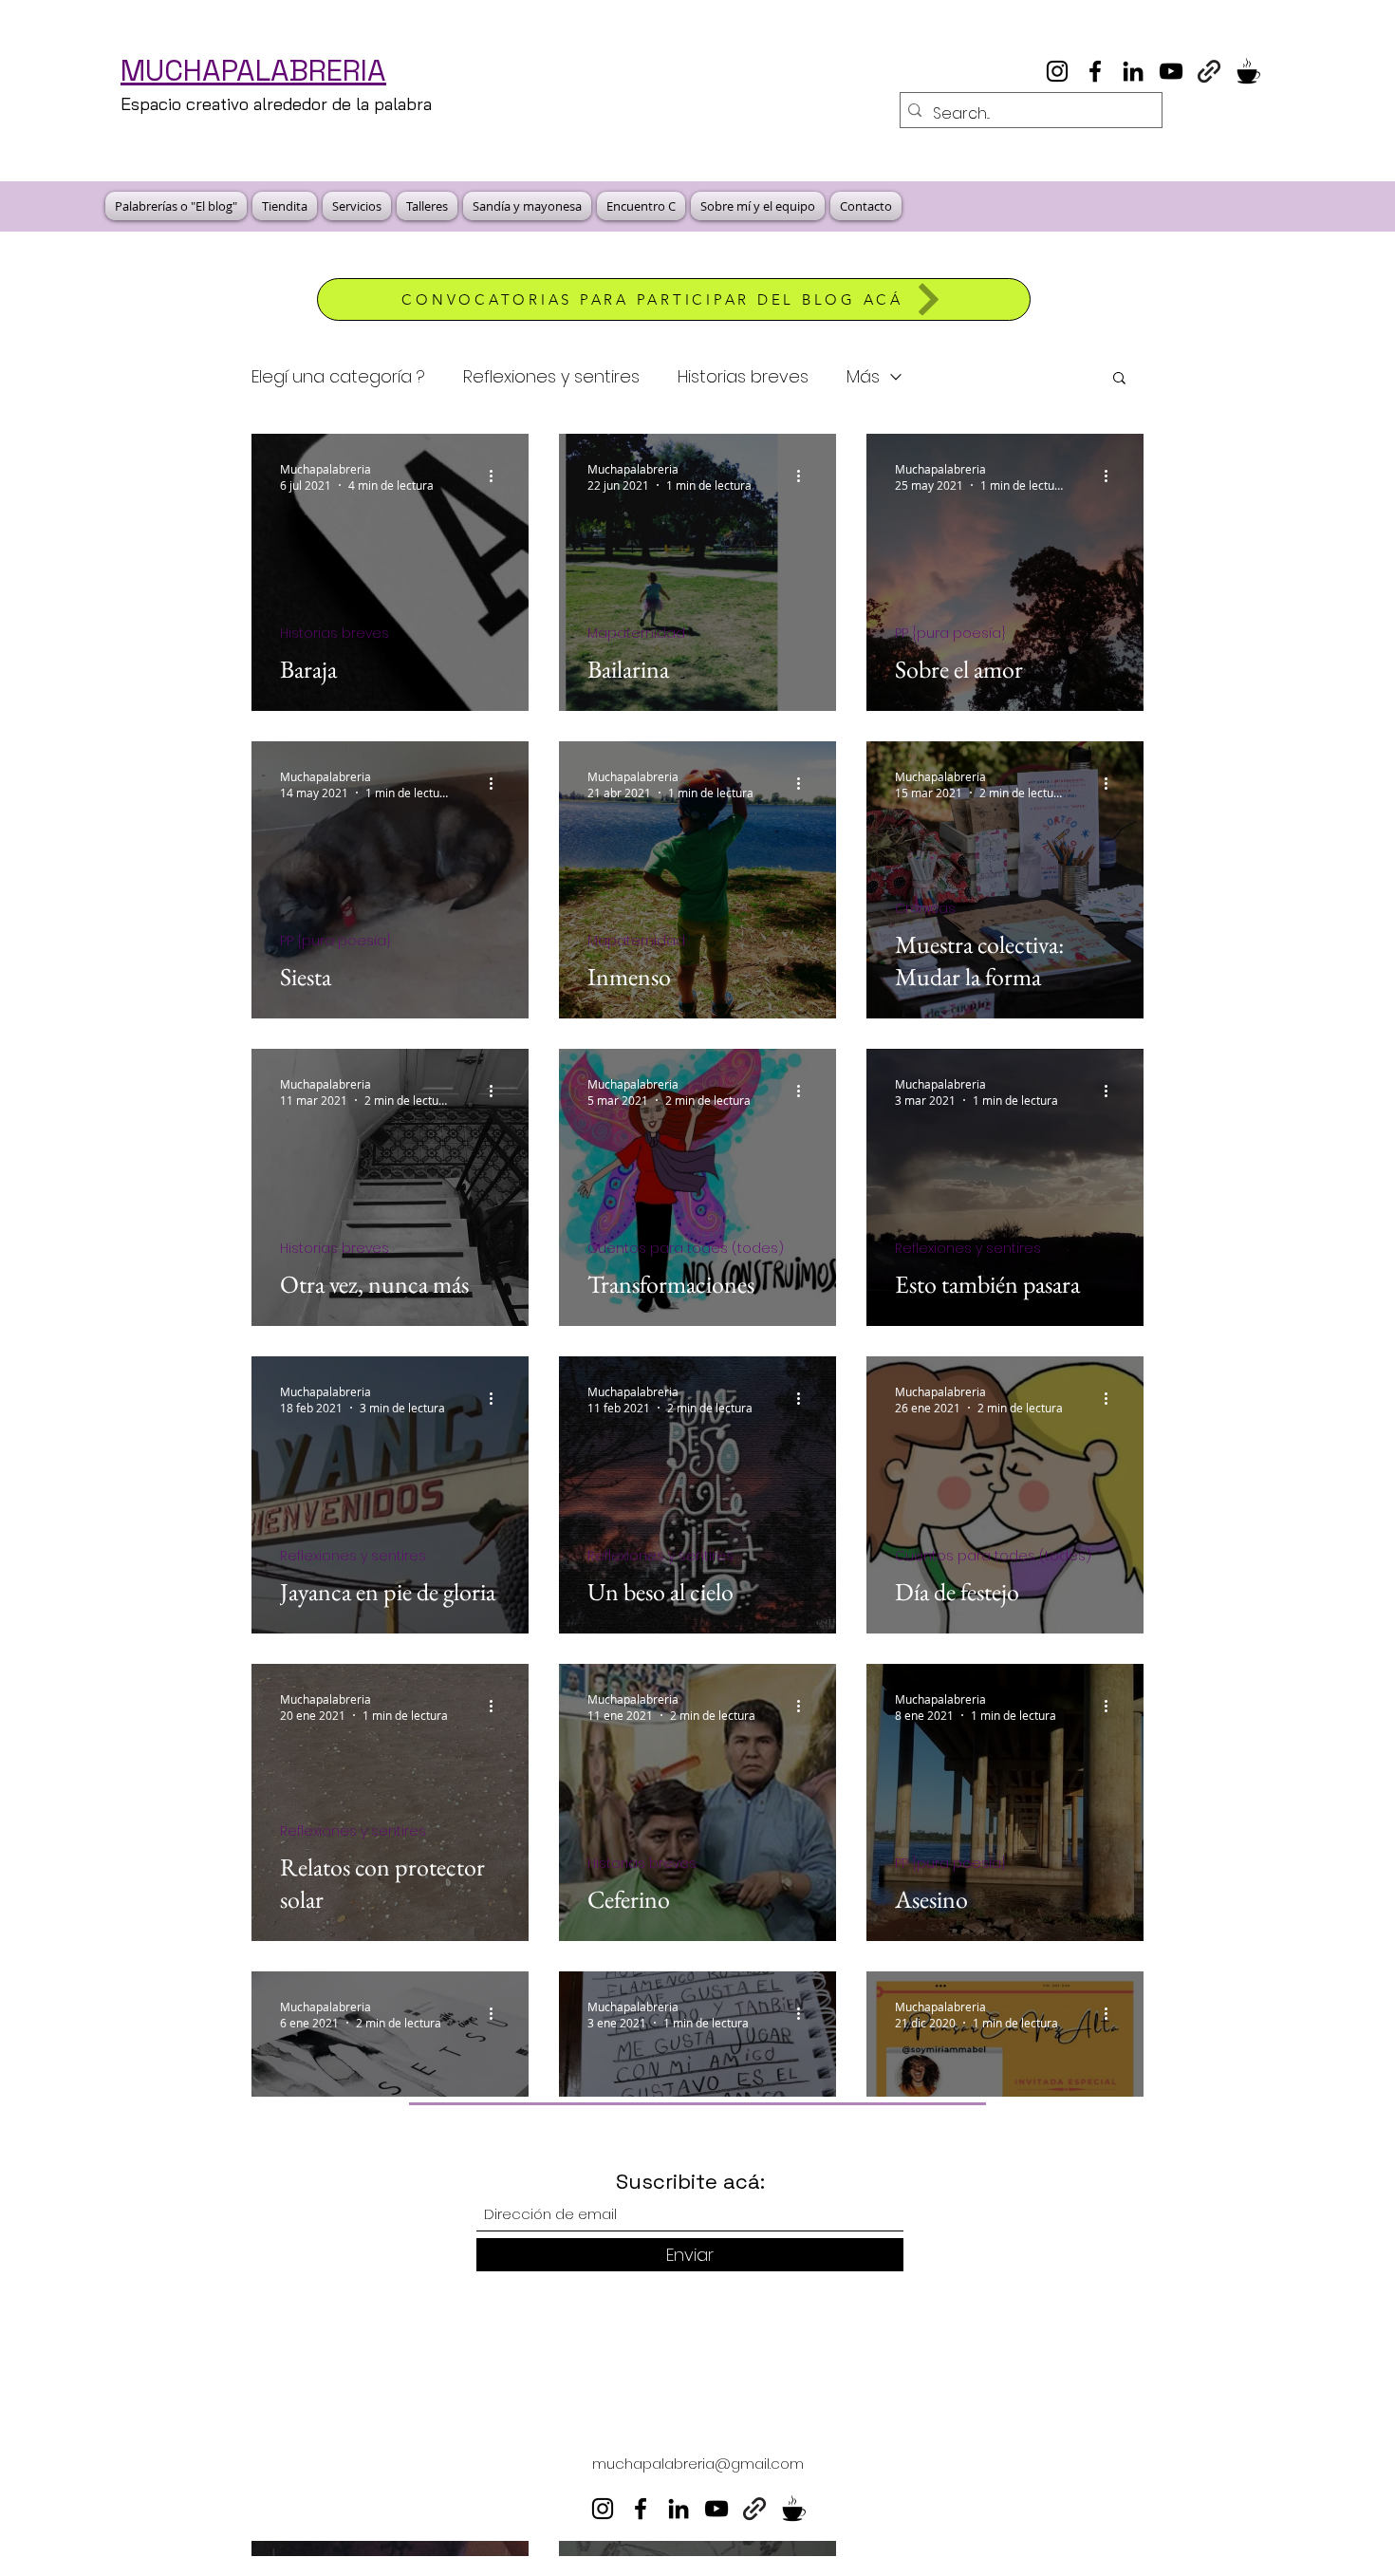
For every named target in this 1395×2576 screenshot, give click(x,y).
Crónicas (925, 909)
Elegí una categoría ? (338, 376)
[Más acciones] (497, 476)
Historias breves (743, 376)
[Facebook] (1095, 71)
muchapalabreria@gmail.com (698, 2464)
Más (863, 376)
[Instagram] (1057, 71)
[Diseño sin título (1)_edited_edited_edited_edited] (1247, 71)
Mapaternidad (636, 634)
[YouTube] (1171, 71)
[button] (1119, 379)
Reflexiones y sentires (551, 376)
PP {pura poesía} (950, 634)
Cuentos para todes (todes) (686, 1249)
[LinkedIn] (1133, 71)
